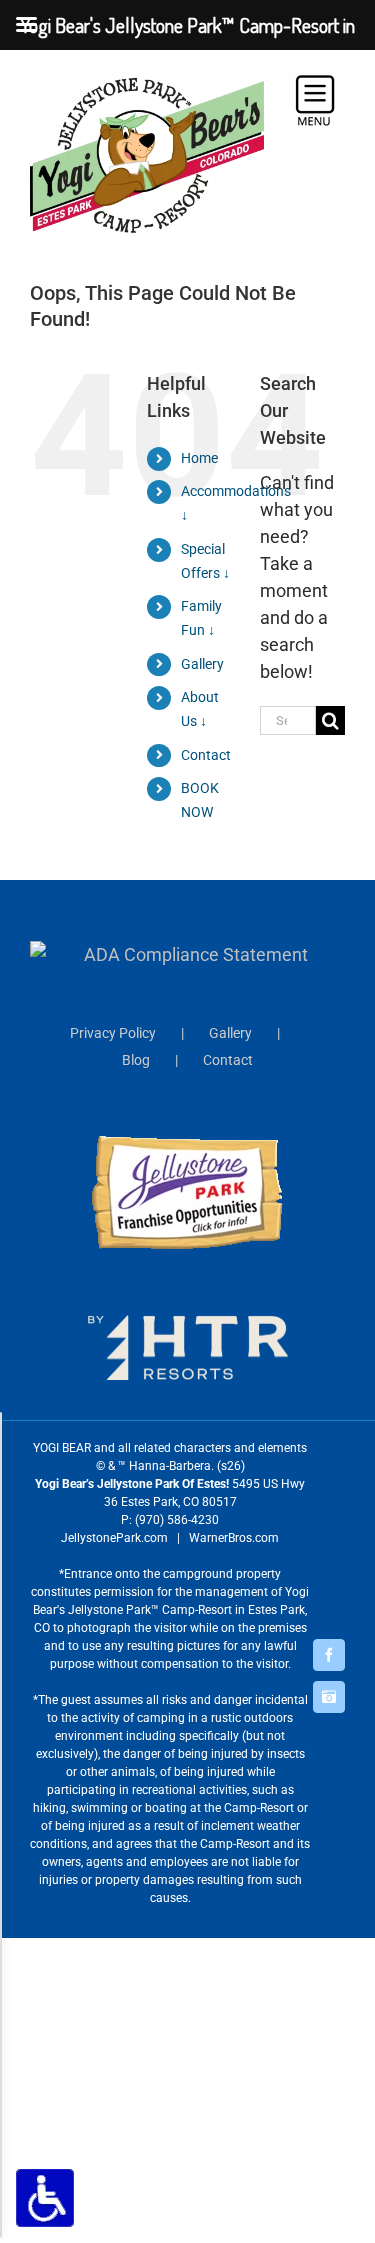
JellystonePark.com (114, 1538)
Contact (206, 755)
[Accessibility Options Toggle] (45, 2198)
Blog (136, 1060)
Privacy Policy (113, 1033)
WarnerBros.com (234, 1538)
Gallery (202, 664)
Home (199, 458)
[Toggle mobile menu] (315, 100)
